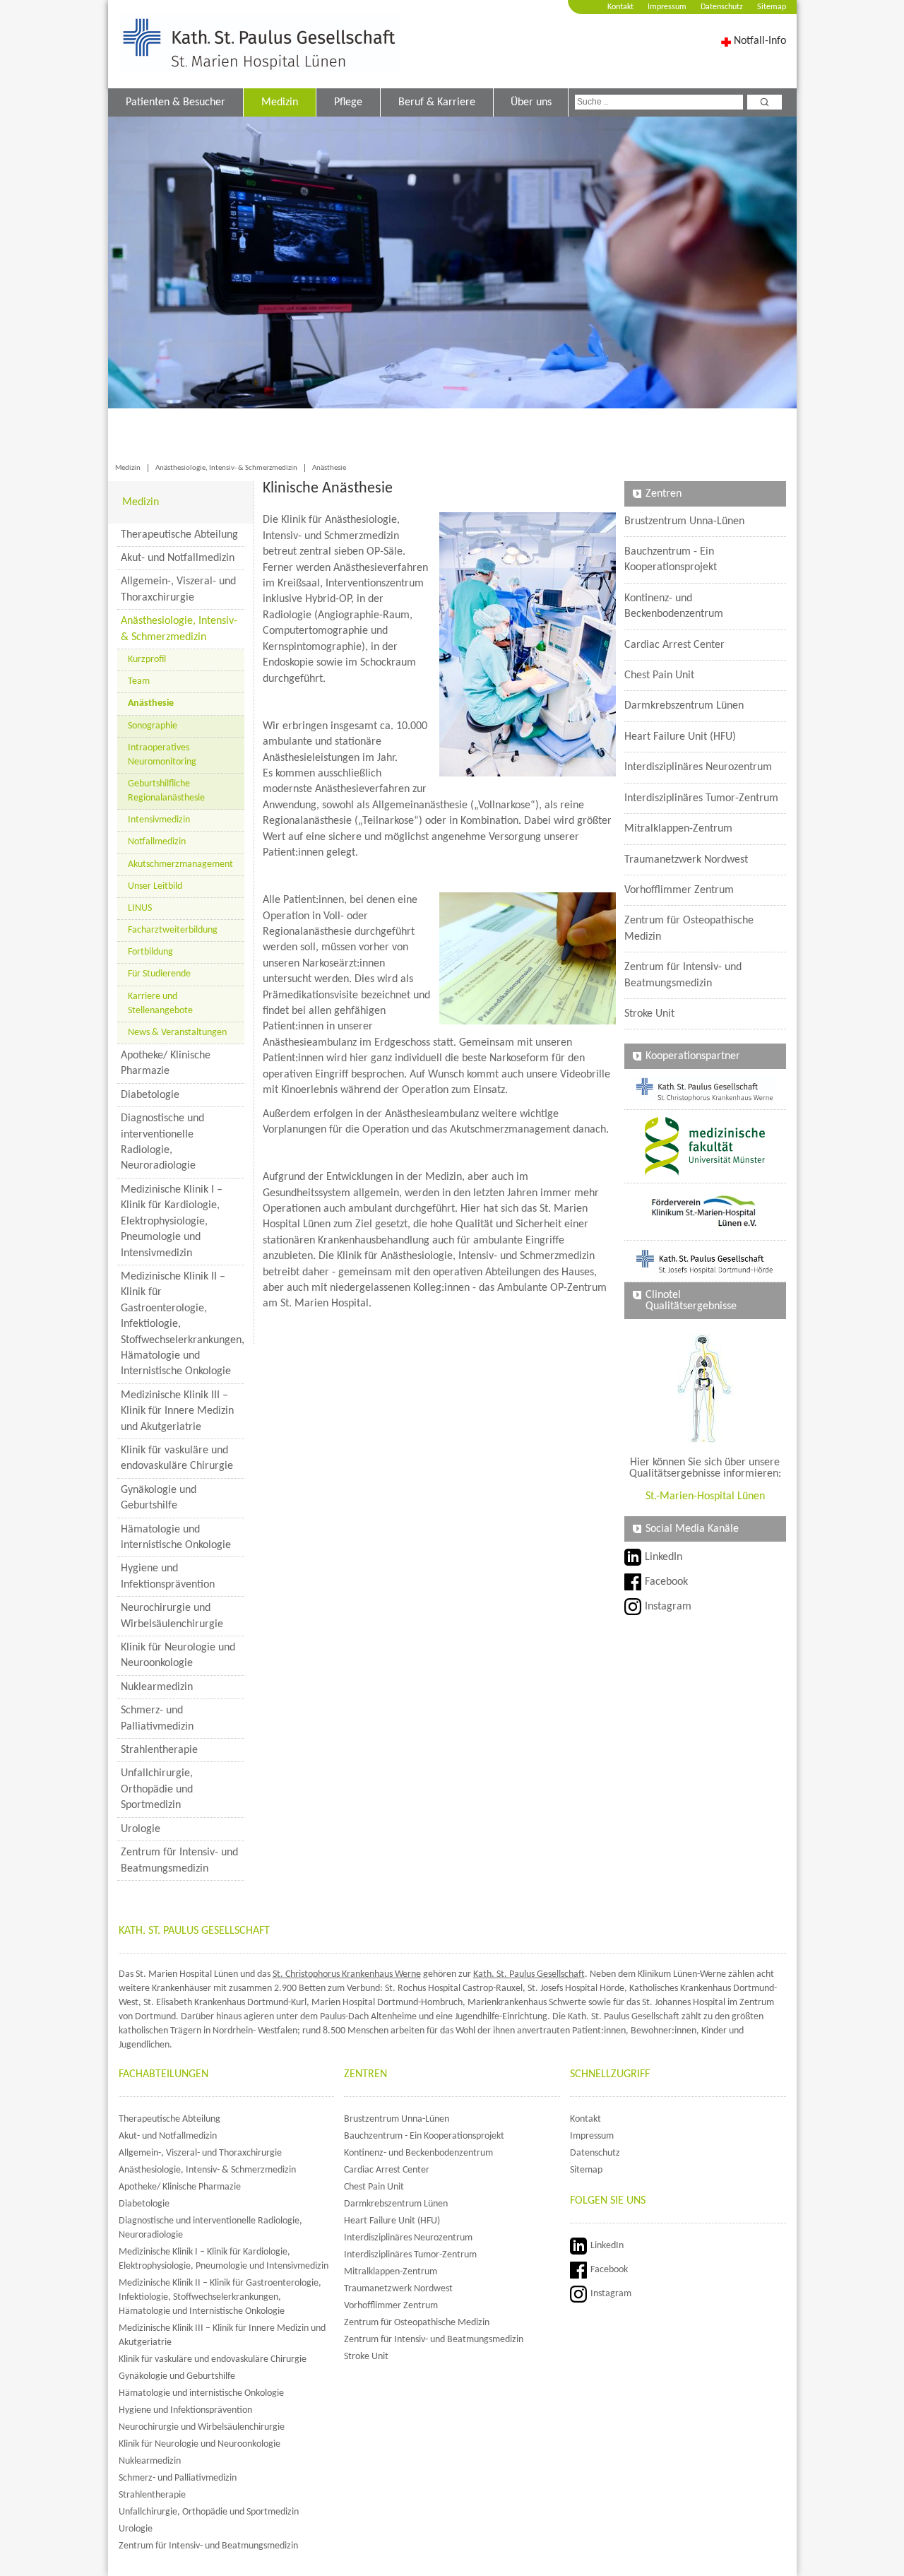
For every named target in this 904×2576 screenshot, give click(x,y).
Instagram (668, 1607)
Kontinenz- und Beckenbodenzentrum (674, 606)
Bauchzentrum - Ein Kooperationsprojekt (671, 560)
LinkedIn (664, 1557)
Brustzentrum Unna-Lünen (684, 521)
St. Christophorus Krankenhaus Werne (347, 1974)
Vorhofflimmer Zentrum (679, 890)
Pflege (348, 102)
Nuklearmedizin (157, 1687)
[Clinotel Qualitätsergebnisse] (705, 1388)
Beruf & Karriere (437, 102)
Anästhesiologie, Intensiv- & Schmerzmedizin (226, 468)
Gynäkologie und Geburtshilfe (159, 1498)
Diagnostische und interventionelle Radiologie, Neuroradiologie (162, 1142)
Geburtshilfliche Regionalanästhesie (166, 791)
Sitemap (772, 7)
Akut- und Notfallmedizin (178, 558)
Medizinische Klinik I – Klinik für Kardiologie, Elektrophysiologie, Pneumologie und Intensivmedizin (172, 1222)
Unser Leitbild (155, 886)
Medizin (280, 102)
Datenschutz (722, 7)
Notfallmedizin (157, 842)
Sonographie (153, 726)
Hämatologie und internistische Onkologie (176, 1537)
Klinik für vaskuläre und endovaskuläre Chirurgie (177, 1458)
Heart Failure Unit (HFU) (680, 737)
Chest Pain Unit (659, 675)
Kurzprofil (147, 660)
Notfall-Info (760, 41)
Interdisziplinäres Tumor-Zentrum (701, 798)
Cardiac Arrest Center (674, 645)
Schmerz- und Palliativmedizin (157, 1718)
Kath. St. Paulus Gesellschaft (529, 1974)
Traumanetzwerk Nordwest (686, 860)
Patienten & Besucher (176, 102)
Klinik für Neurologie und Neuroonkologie (178, 1655)
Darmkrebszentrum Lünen (684, 706)
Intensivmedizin (159, 820)
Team (139, 681)
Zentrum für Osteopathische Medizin (689, 928)
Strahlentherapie (159, 1750)
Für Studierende (159, 974)
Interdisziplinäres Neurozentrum (698, 767)
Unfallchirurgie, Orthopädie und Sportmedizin (157, 1789)
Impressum (667, 7)
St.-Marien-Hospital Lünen (705, 1496)
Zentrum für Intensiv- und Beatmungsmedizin (179, 1860)
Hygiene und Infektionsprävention (168, 1576)
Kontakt (620, 7)
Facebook (666, 1582)
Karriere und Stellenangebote (160, 1004)
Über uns (531, 102)
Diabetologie (150, 1095)
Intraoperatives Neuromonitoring (162, 755)
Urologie (141, 1829)
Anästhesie (329, 468)
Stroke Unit (649, 1014)
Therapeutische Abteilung (179, 535)
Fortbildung (150, 952)
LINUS (140, 908)
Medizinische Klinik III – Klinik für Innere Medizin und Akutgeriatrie (177, 1411)
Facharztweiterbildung (173, 930)
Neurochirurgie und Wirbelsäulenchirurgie (172, 1616)
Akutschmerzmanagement (180, 864)
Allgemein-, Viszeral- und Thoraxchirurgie (178, 589)
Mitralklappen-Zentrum (678, 829)
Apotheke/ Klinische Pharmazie (166, 1063)
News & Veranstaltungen (177, 1033)
